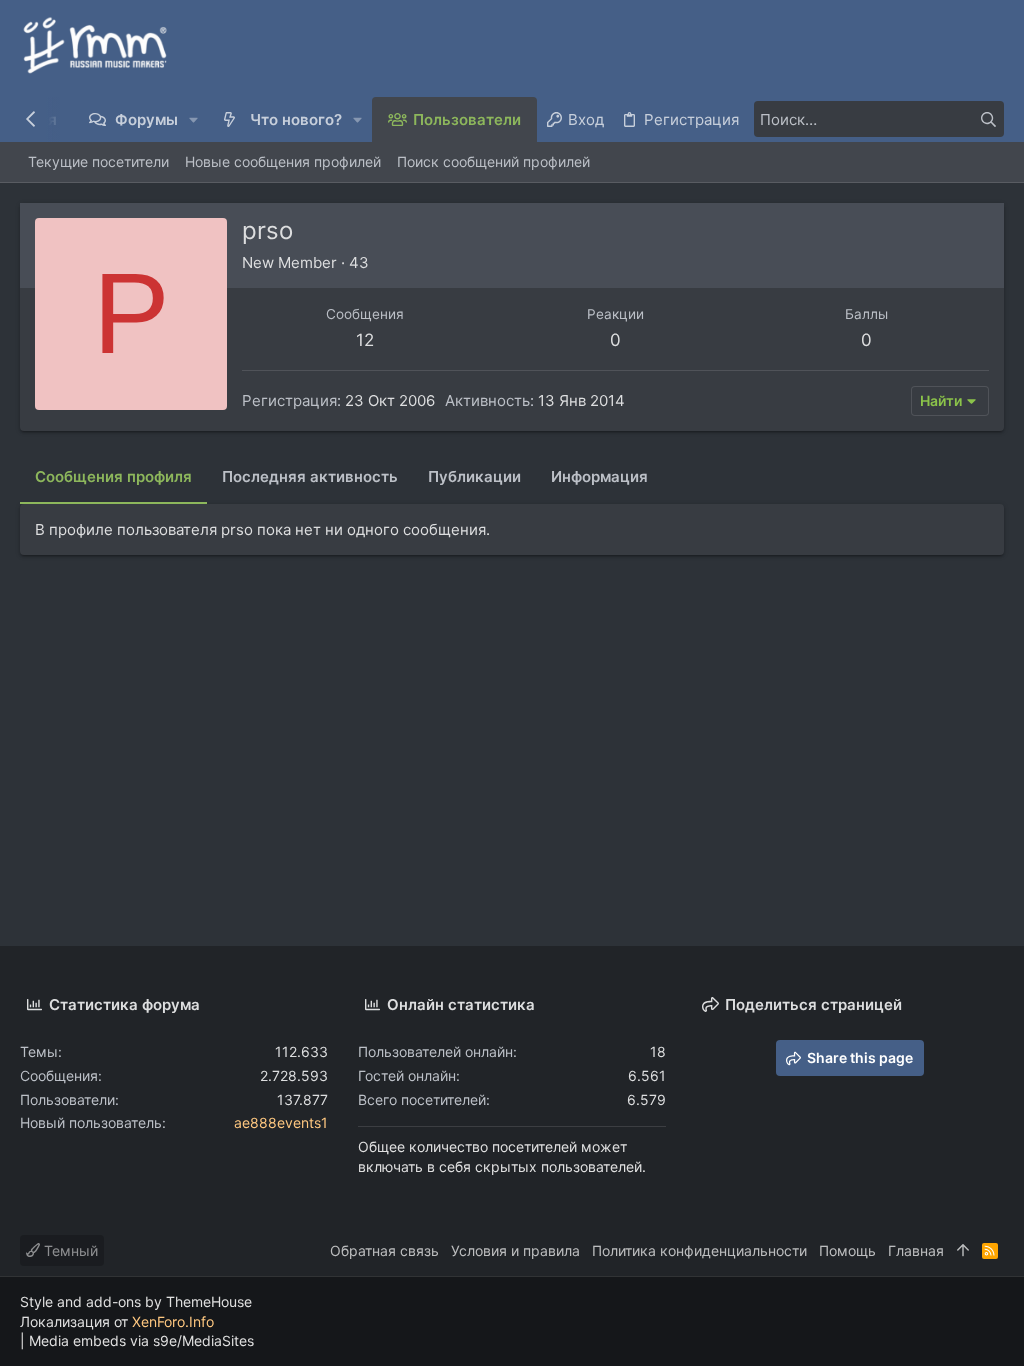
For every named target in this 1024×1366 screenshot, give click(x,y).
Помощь (847, 1250)
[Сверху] (963, 1251)
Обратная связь (384, 1250)
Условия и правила (515, 1250)
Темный (69, 1250)
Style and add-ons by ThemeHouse (136, 1301)
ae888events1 (281, 1122)
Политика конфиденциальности (699, 1250)
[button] (194, 119)
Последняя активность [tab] (310, 476)
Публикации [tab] (474, 476)
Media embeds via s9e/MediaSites (141, 1340)
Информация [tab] (599, 476)
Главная (916, 1250)
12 (365, 340)
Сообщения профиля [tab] (113, 476)
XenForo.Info (173, 1321)
